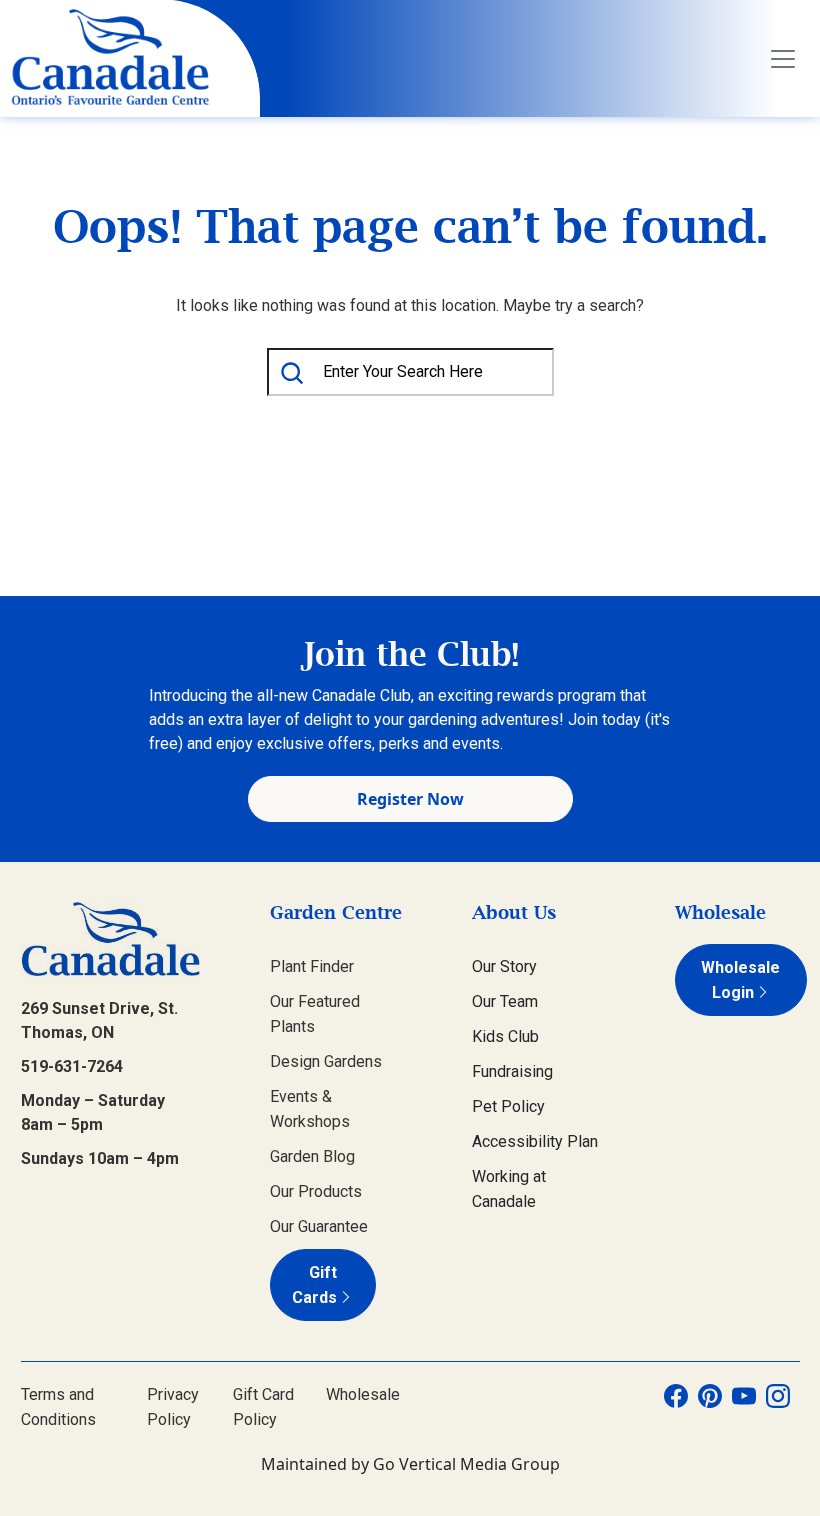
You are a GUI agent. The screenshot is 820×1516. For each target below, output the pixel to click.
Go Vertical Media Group (466, 1464)
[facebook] (676, 1407)
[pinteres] (710, 1407)
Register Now (410, 799)
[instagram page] (778, 1407)
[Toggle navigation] (783, 59)
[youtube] (744, 1407)
